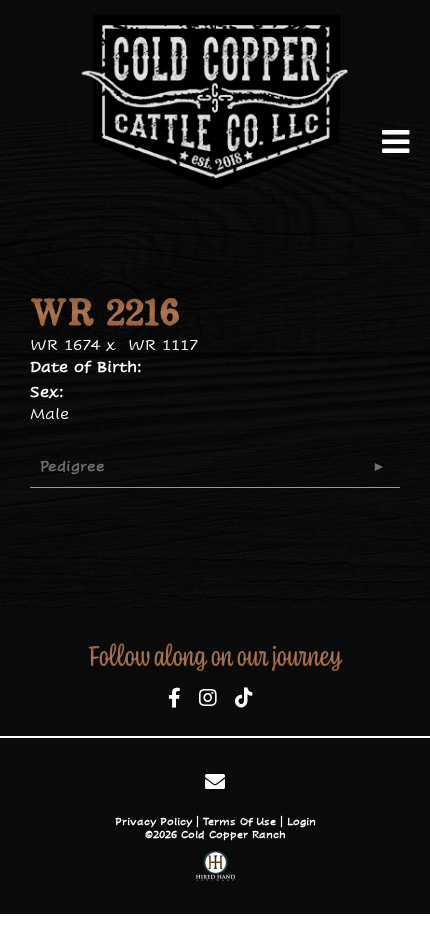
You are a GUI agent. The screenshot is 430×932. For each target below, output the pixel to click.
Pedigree (72, 466)
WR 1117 (163, 344)
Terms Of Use (239, 821)
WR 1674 (65, 344)
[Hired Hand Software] (215, 868)
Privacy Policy (153, 821)
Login (301, 821)
